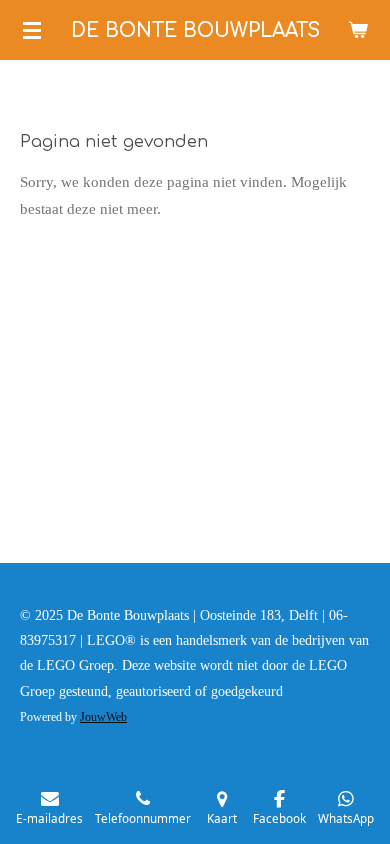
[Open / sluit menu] (32, 30)
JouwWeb (103, 717)
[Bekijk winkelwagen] (358, 30)
